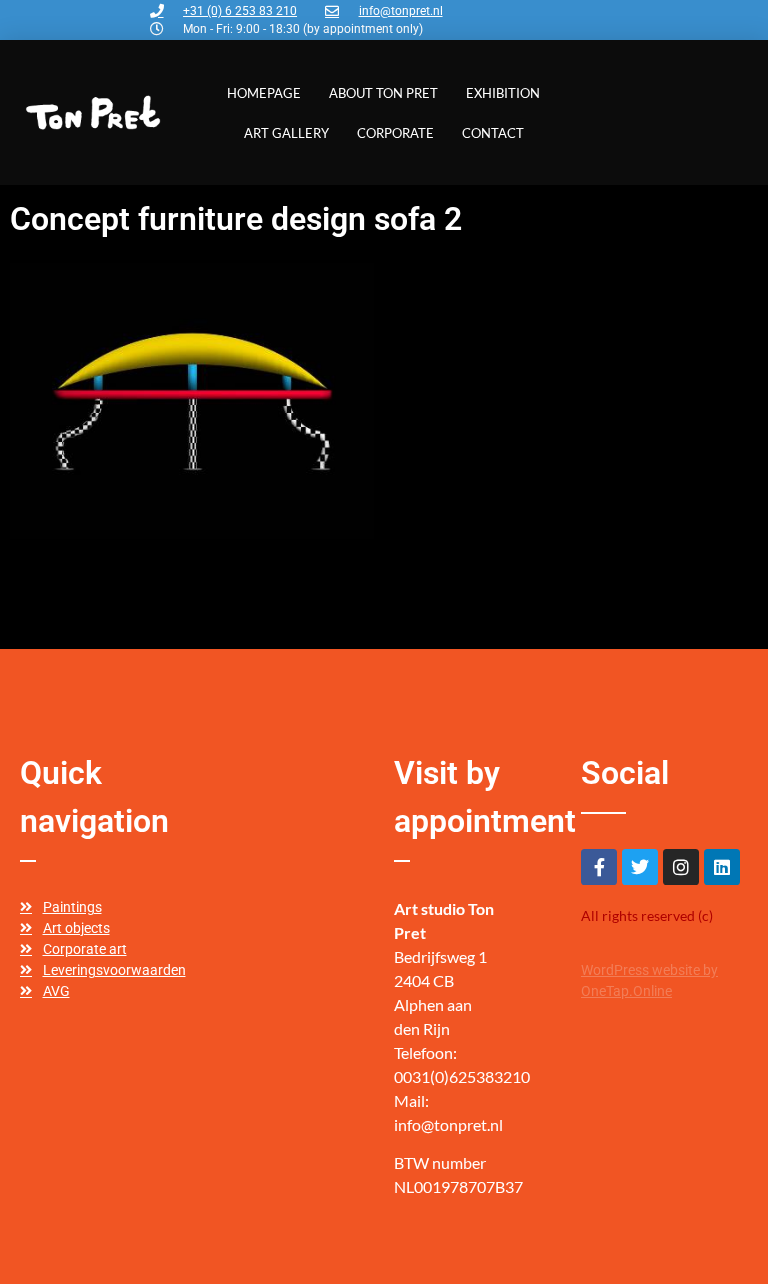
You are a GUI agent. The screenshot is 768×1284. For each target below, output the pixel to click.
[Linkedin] (722, 867)
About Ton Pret (383, 93)
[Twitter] (640, 867)
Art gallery (286, 133)
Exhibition (503, 93)
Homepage (264, 93)
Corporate (395, 133)
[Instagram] (681, 867)
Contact (493, 133)
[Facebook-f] (599, 867)
